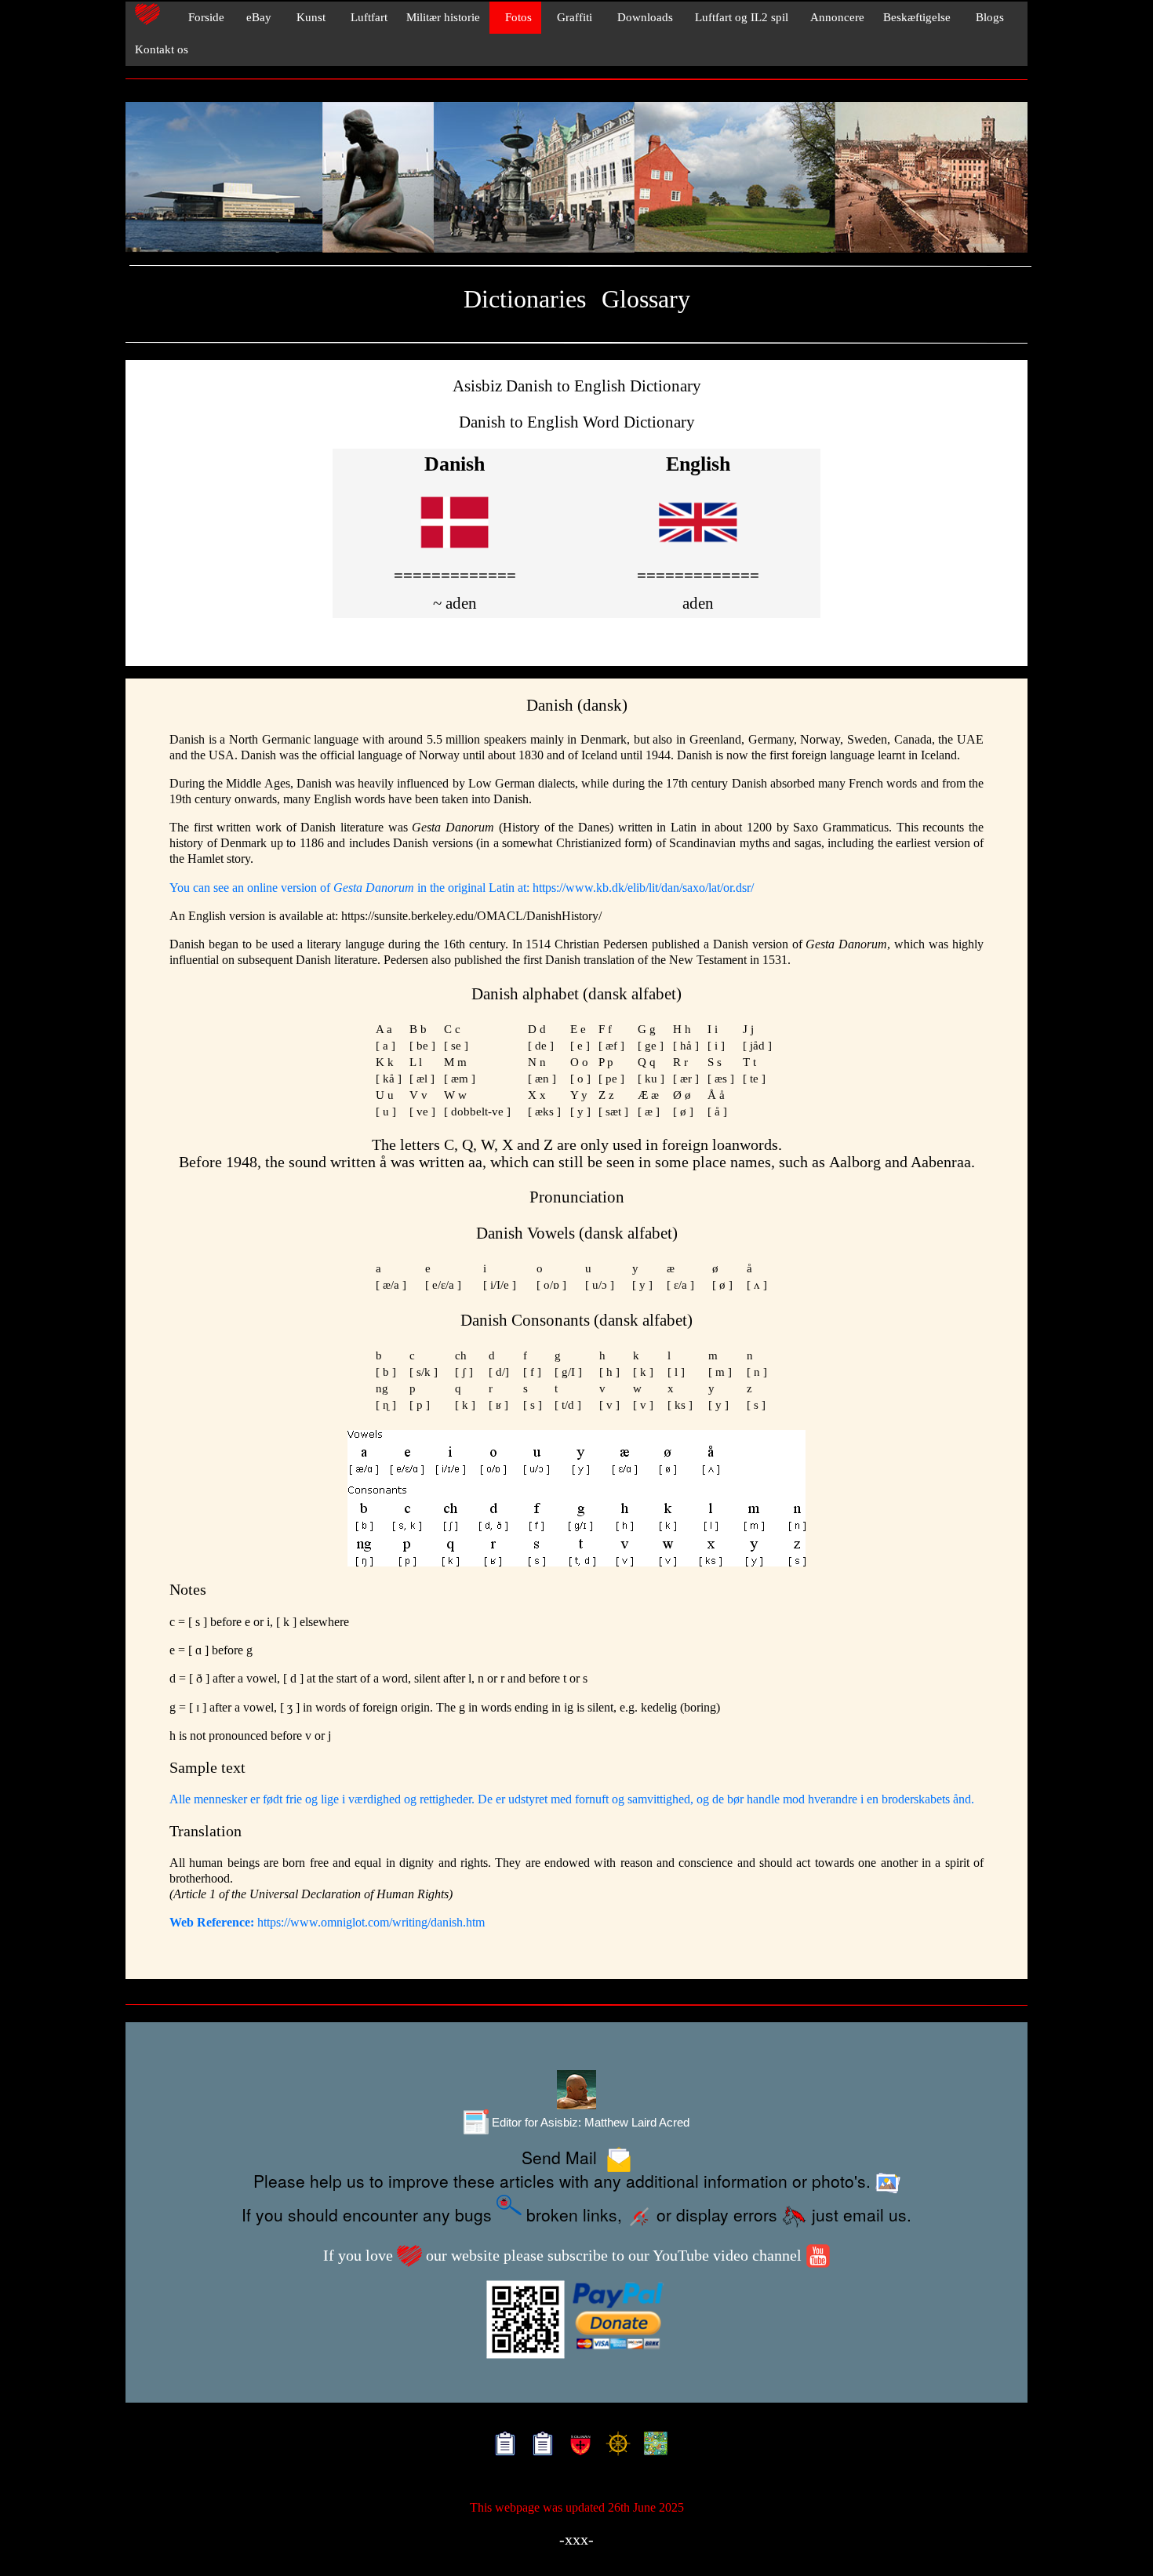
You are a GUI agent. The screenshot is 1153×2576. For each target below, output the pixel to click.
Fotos (515, 17)
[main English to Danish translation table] (698, 550)
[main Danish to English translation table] (455, 550)
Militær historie (443, 17)
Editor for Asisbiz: (589, 2123)
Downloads (642, 17)
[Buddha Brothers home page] (615, 2446)
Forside (202, 17)
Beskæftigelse (917, 17)
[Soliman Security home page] (577, 2446)
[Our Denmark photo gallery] (576, 178)
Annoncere (836, 17)
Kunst (308, 17)
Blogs (987, 17)
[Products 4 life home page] (652, 2446)
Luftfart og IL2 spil (740, 17)
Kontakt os (162, 49)
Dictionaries (525, 299)
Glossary (646, 299)
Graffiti (571, 17)
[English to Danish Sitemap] (502, 2446)
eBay (257, 17)
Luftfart (366, 17)
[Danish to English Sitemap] (539, 2446)
